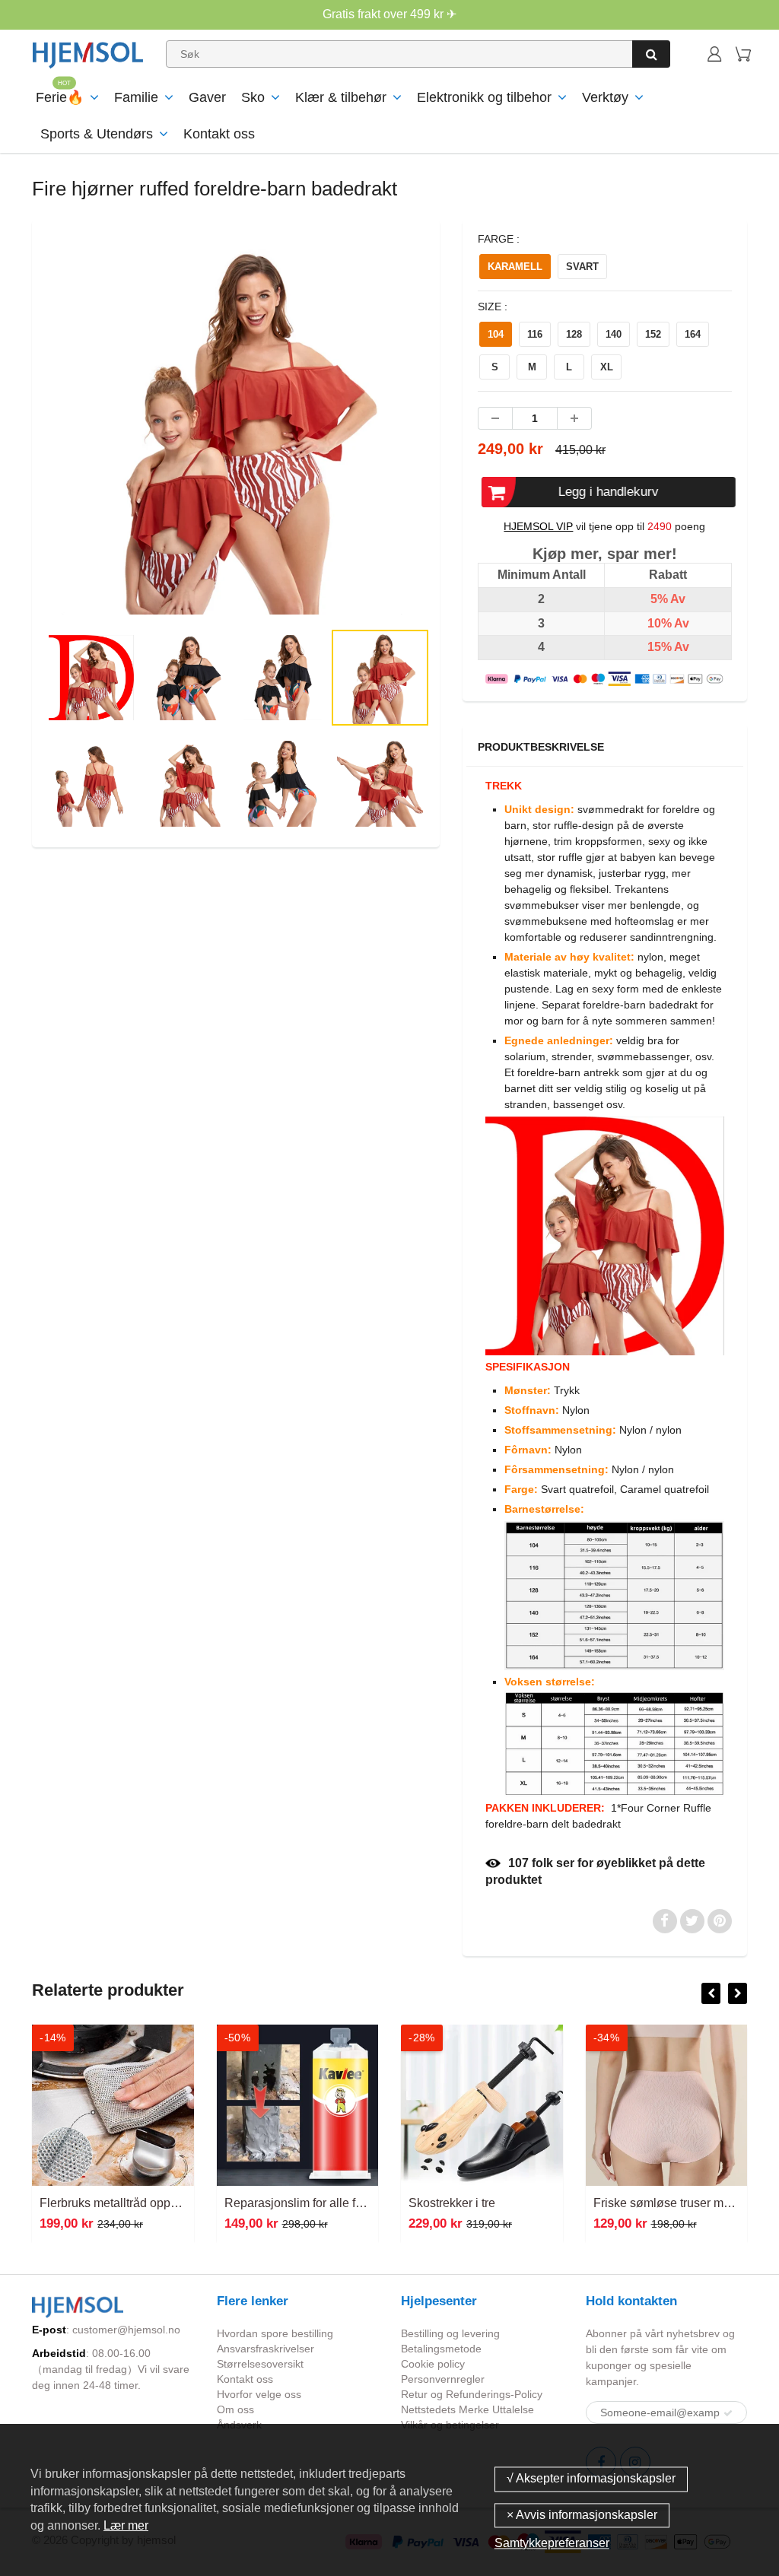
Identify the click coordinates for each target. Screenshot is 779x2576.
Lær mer (126, 2525)
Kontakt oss (219, 134)
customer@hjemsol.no (126, 2330)
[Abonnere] (728, 2413)
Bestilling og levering (450, 2333)
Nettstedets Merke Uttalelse (467, 2409)
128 (574, 334)
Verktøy (605, 97)
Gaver (207, 97)
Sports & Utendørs (97, 134)
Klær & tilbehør (341, 97)
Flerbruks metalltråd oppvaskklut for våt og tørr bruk (177, 2203)
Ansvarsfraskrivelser (265, 2349)
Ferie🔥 (60, 97)
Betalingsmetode (441, 2349)
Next (487, 480)
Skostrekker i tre (452, 2203)
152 (653, 334)
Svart (582, 267)
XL (607, 367)
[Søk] (651, 54)
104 (496, 334)
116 (535, 334)
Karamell (515, 267)
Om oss (235, 2409)
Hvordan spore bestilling (275, 2333)
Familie (136, 97)
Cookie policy (433, 2364)
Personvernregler (443, 2379)
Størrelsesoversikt (260, 2364)
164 (693, 334)
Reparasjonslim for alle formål (305, 2203)
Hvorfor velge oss (259, 2394)
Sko (253, 97)
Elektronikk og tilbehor (484, 97)
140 (614, 334)
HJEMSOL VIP (538, 526)
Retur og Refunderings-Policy (472, 2394)
